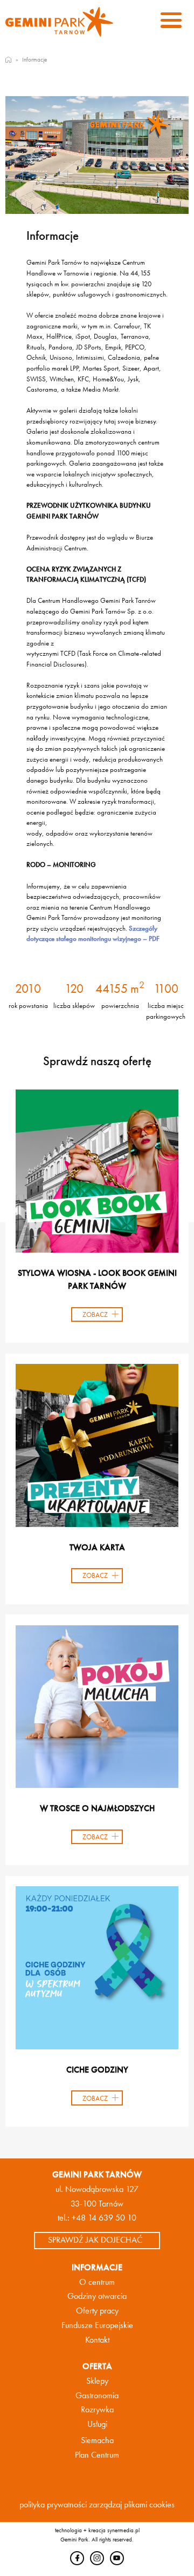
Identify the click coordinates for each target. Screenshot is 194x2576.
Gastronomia (97, 2396)
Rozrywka (97, 2410)
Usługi (97, 2424)
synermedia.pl (123, 2530)
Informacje (34, 59)
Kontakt (97, 2340)
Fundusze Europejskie (97, 2325)
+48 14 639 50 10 (104, 2218)
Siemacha (97, 2440)
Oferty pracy (97, 2311)
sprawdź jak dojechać (95, 2240)
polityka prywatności (53, 2505)
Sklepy (97, 2381)
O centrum (97, 2282)
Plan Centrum (97, 2455)
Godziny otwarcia (97, 2296)
